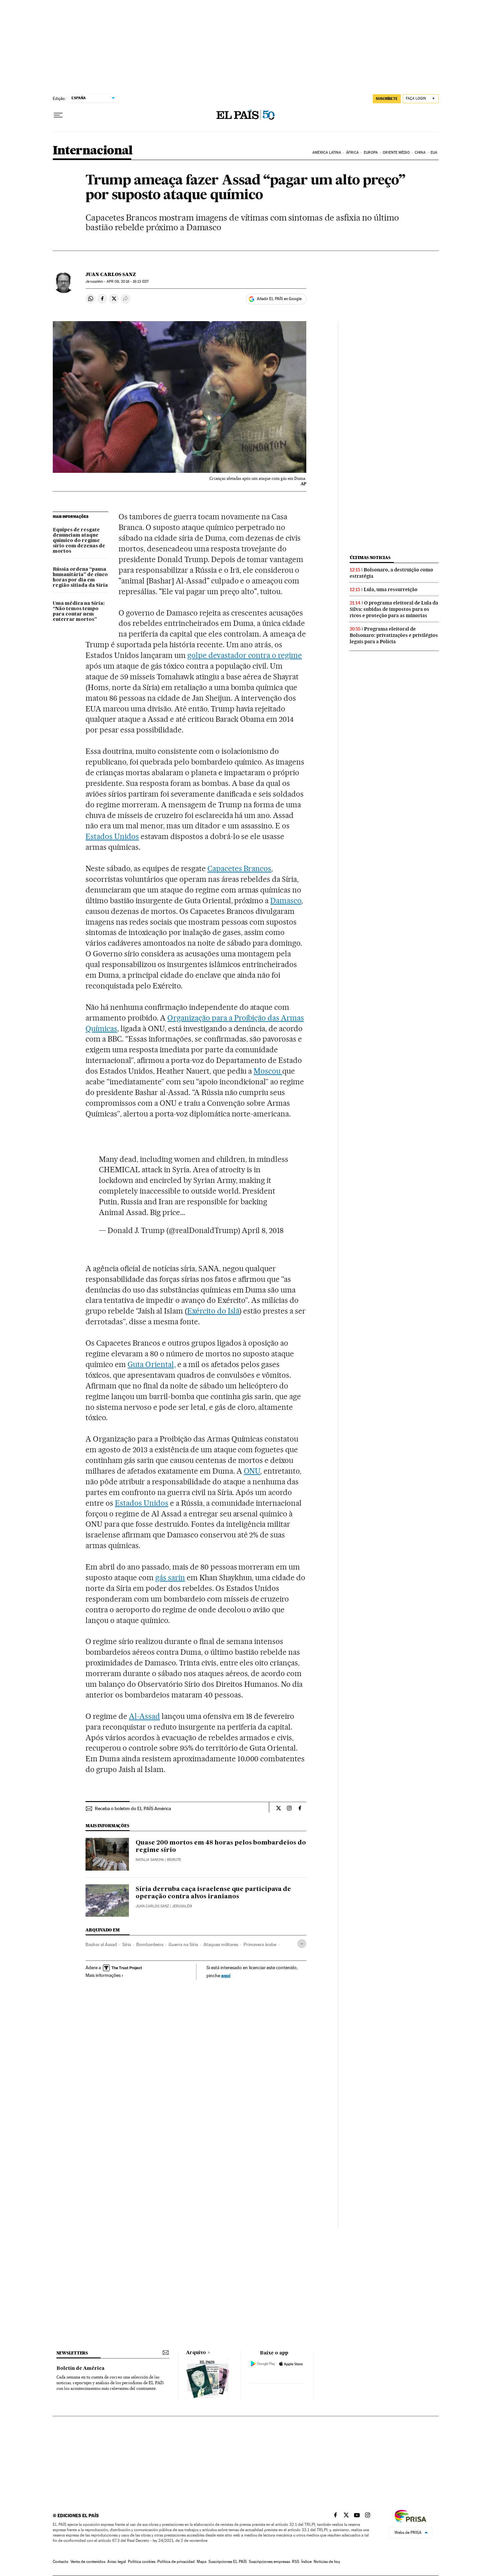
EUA (434, 153)
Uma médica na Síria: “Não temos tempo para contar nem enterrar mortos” (79, 612)
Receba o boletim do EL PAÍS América (133, 1808)
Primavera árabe (260, 1944)
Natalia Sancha (150, 1860)
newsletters (72, 2353)
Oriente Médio (396, 153)
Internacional (93, 151)
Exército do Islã (213, 1311)
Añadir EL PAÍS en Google (279, 299)
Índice (306, 2562)
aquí (226, 1975)
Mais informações (103, 1975)
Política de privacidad (176, 2562)
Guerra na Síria (183, 1944)
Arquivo (196, 2353)
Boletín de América (80, 2368)
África (352, 153)
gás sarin (170, 1578)
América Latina (326, 153)
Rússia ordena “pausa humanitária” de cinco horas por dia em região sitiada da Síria (80, 577)
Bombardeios (150, 1944)
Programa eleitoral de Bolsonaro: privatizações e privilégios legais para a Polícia (394, 635)
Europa (371, 153)
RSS (296, 2562)
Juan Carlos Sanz (111, 274)
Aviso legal (117, 2562)
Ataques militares (221, 1944)
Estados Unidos (112, 836)
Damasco (286, 901)
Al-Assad (144, 1716)
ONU (252, 1471)
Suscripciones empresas (269, 2562)
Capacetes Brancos (239, 868)
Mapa (202, 2562)
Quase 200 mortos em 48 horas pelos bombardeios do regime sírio (221, 1847)
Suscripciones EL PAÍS (228, 2562)
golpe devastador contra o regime (245, 655)
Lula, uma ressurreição (391, 589)
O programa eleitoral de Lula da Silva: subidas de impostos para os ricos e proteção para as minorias (394, 609)
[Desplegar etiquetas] (302, 1944)
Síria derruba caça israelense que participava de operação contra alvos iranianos (213, 1893)
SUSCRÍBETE (387, 99)
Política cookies (142, 2562)
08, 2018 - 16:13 (128, 282)
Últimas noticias (370, 558)
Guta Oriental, (152, 1364)
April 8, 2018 (263, 1230)
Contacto (61, 2562)
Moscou (268, 1071)
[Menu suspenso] (58, 115)
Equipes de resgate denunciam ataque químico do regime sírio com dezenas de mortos (79, 541)
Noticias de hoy (327, 2562)
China (420, 153)
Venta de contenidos (88, 2562)
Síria (127, 1944)
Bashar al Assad (101, 1944)
